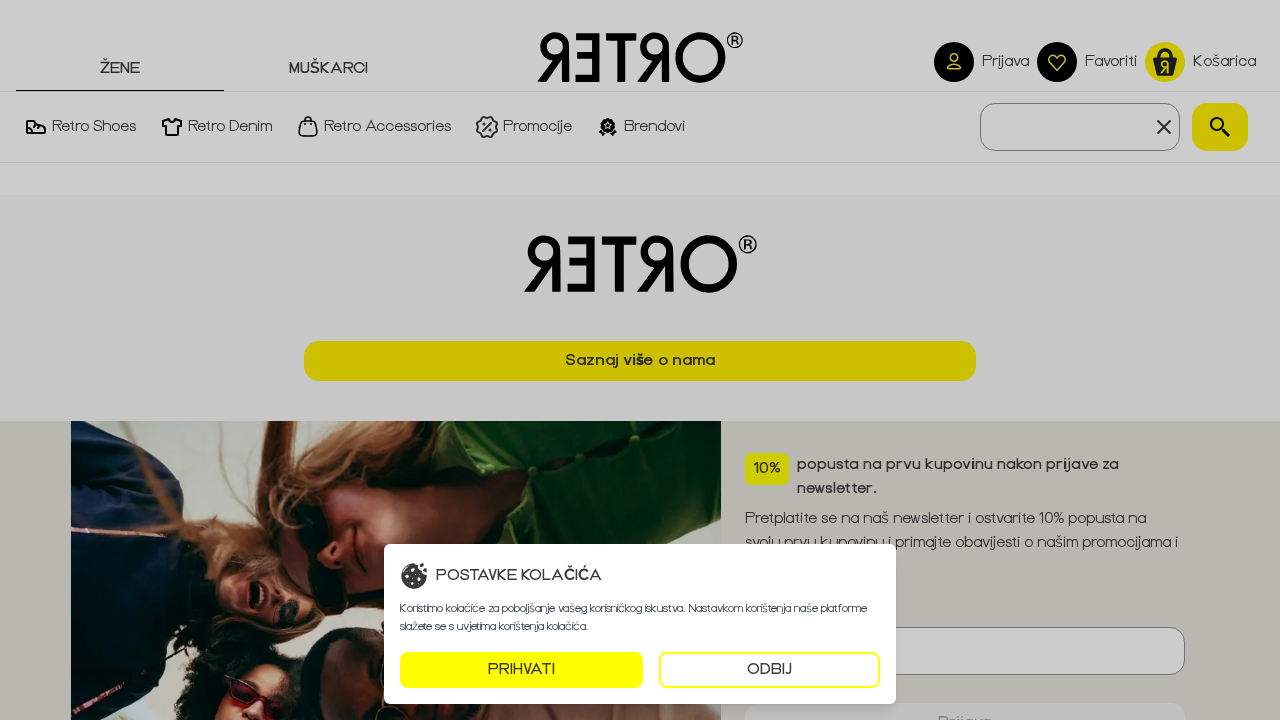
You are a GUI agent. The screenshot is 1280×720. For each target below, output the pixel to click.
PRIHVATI (521, 669)
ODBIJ (769, 669)
